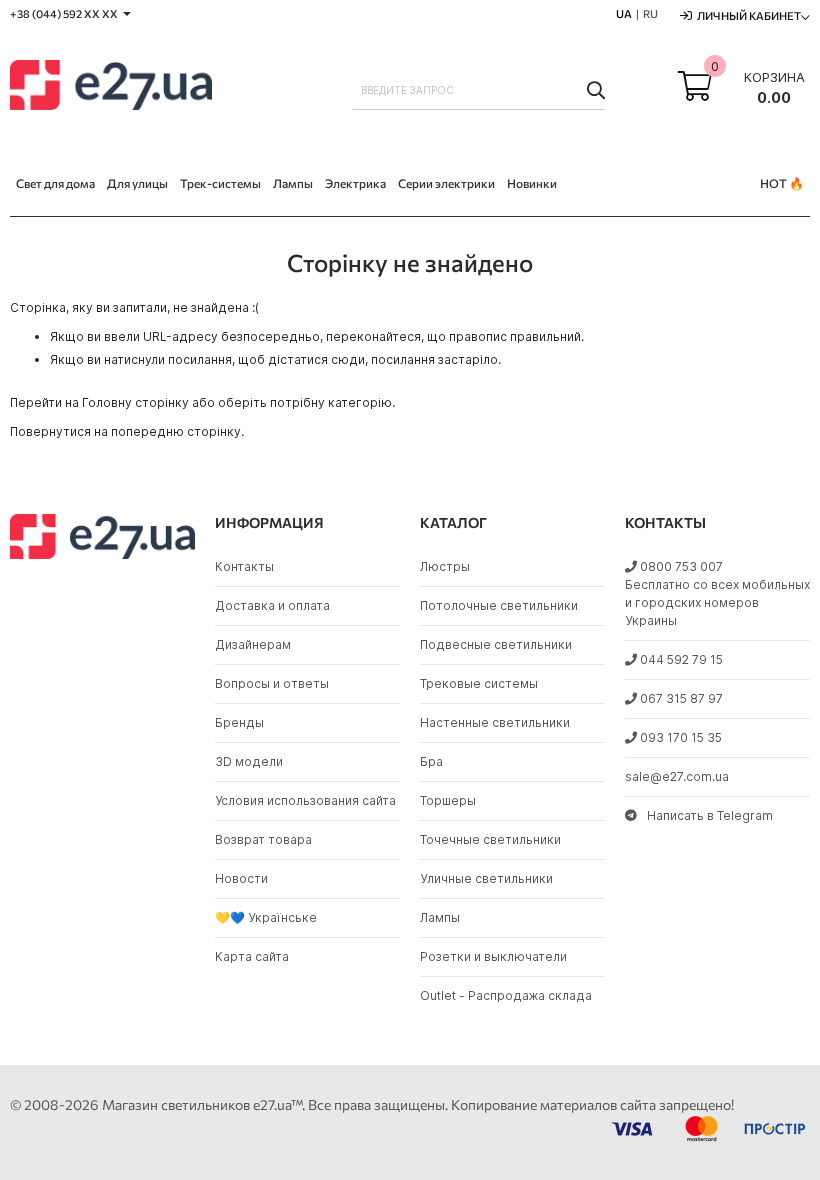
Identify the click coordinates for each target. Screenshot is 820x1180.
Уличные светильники (486, 878)
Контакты (244, 566)
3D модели (249, 761)
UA (624, 13)
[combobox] (478, 90)
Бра (431, 761)
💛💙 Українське (266, 917)
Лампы (440, 917)
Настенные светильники (495, 722)
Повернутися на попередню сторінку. (127, 431)
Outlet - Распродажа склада (506, 995)
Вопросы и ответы (272, 683)
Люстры (445, 566)
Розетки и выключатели (493, 956)
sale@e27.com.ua (677, 776)
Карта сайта (252, 956)
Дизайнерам (253, 644)
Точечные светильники (490, 839)
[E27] (111, 88)
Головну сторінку (135, 402)
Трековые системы (479, 683)
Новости (241, 878)
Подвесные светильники (496, 644)
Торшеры (448, 800)
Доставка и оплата (272, 605)
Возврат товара (263, 839)
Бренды (239, 722)
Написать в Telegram (710, 815)
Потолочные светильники (499, 605)
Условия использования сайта (305, 800)
